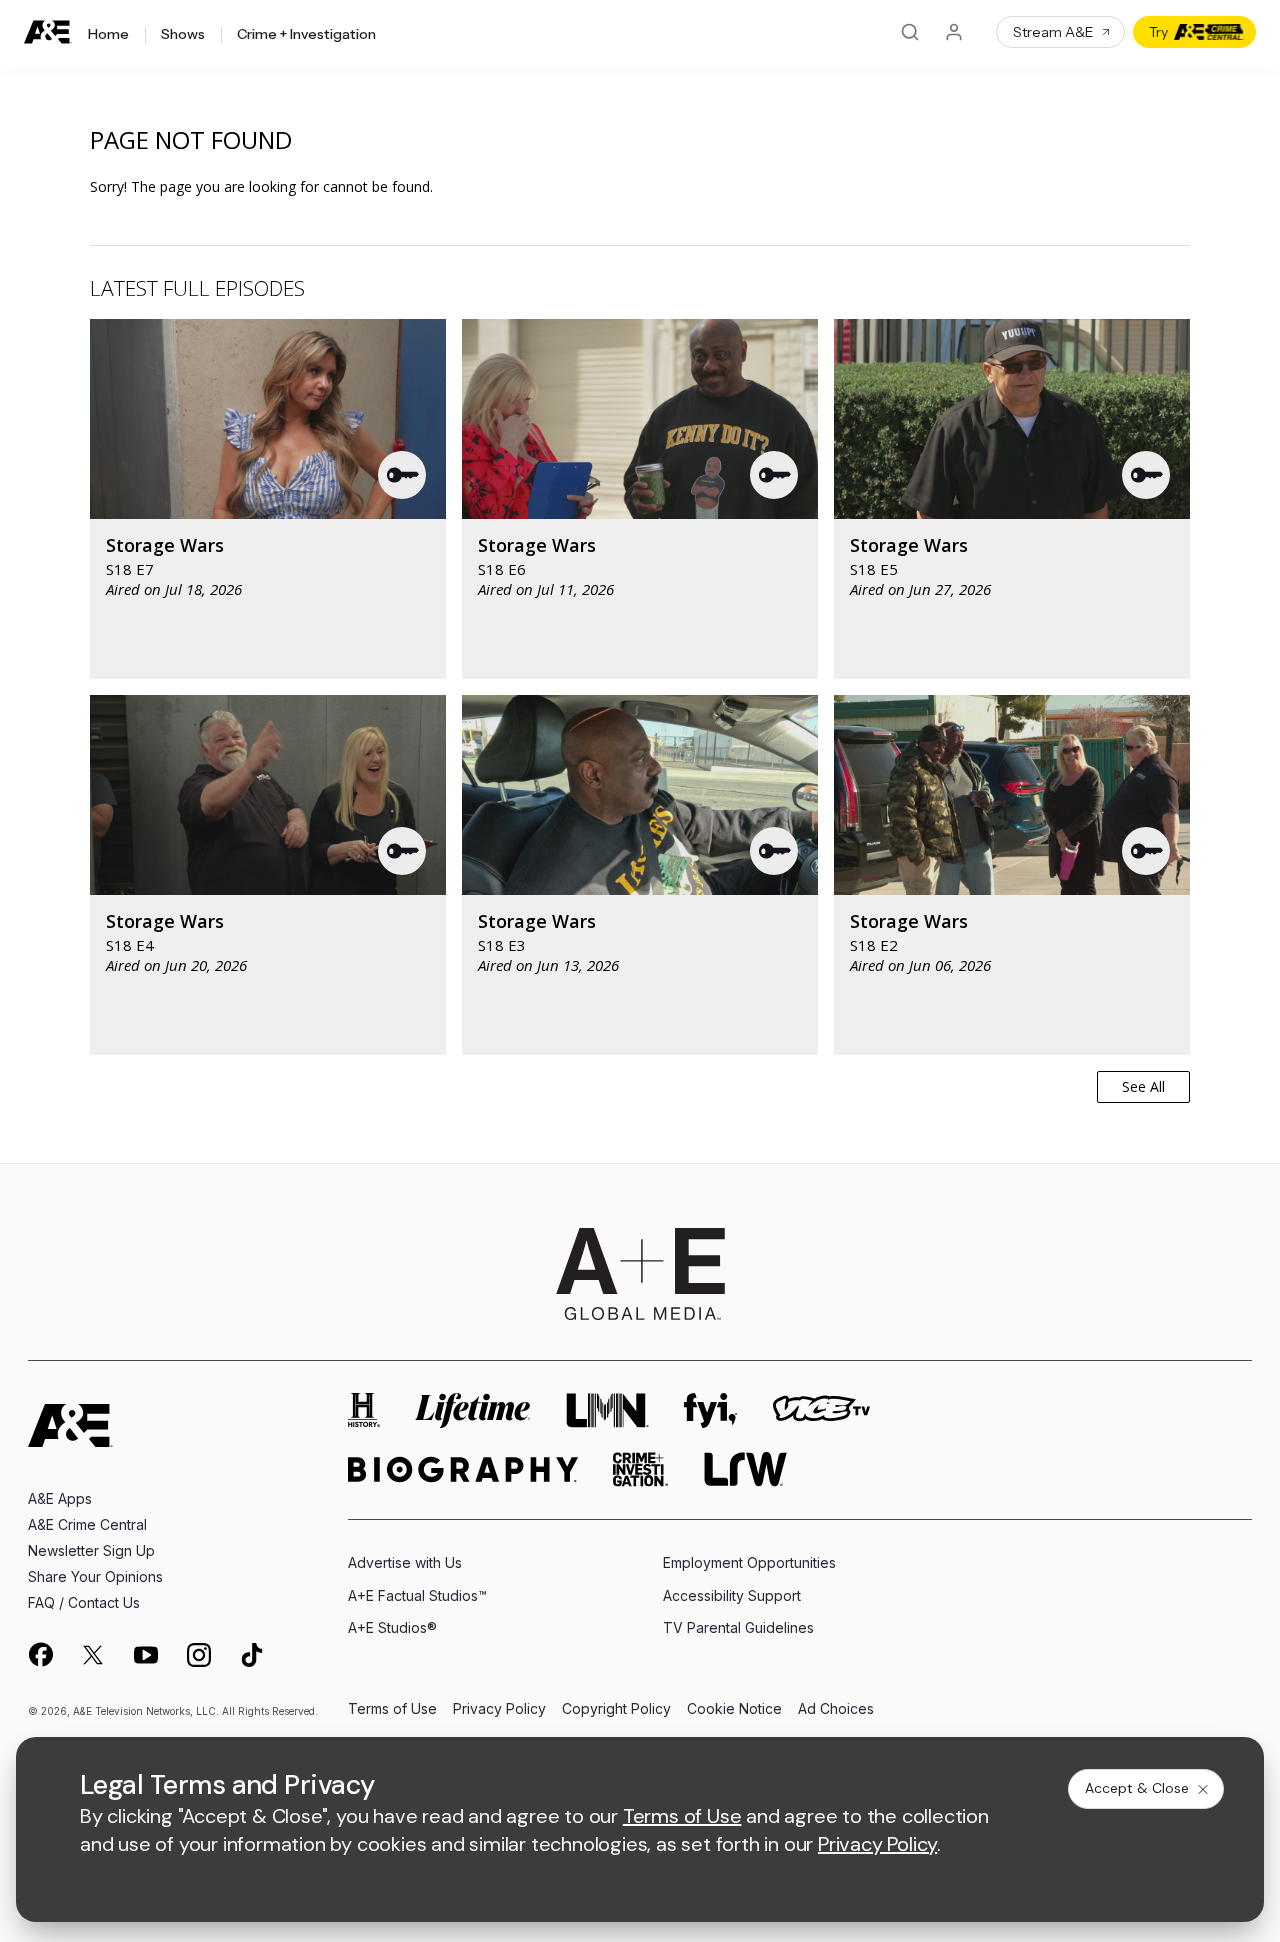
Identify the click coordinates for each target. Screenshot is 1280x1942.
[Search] (910, 32)
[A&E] (48, 32)
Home (108, 35)
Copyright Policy (616, 1709)
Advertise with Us (405, 1562)
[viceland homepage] (821, 1410)
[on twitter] (93, 1655)
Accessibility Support (732, 1595)
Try (1158, 32)
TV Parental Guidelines (738, 1627)
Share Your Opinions (95, 1576)
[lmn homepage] (608, 1410)
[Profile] (954, 32)
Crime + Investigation (306, 35)
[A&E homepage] (70, 1425)
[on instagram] (199, 1655)
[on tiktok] (252, 1655)
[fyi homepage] (711, 1410)
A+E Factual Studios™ (417, 1595)
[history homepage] (364, 1410)
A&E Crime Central (87, 1524)
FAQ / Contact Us (84, 1602)
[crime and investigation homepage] (641, 1469)
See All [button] (1143, 1086)
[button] (403, 475)
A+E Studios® (392, 1627)
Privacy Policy (499, 1709)
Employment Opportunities (749, 1562)
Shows (183, 35)
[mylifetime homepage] (473, 1410)
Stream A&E (1053, 32)
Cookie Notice (734, 1709)
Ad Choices (836, 1709)
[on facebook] (40, 1654)
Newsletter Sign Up (91, 1550)
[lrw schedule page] (745, 1469)
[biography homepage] (463, 1469)
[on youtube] (146, 1655)
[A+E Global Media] (640, 1274)
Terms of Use (392, 1709)
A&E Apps (60, 1498)
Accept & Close (1137, 1788)
